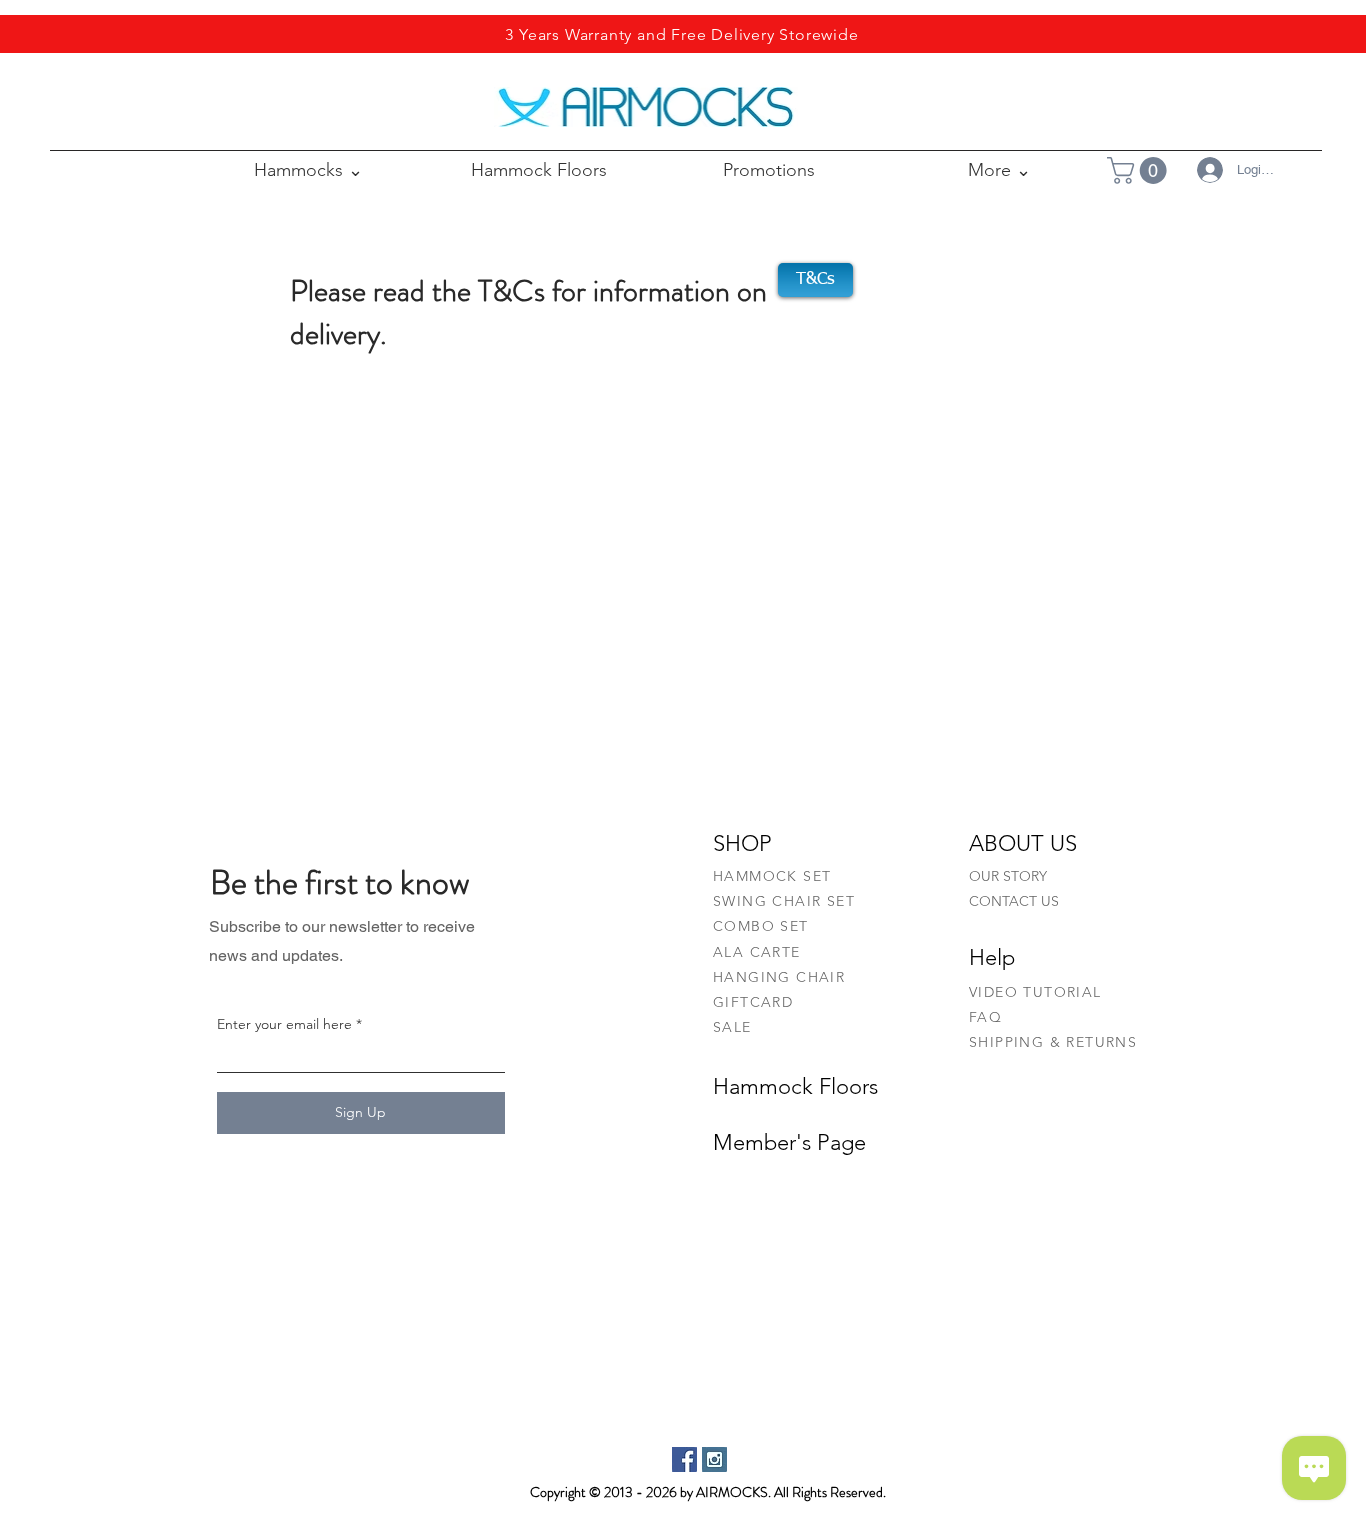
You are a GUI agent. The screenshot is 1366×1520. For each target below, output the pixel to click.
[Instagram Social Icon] (714, 1459)
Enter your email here (284, 1024)
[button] (999, 170)
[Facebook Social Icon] (684, 1459)
